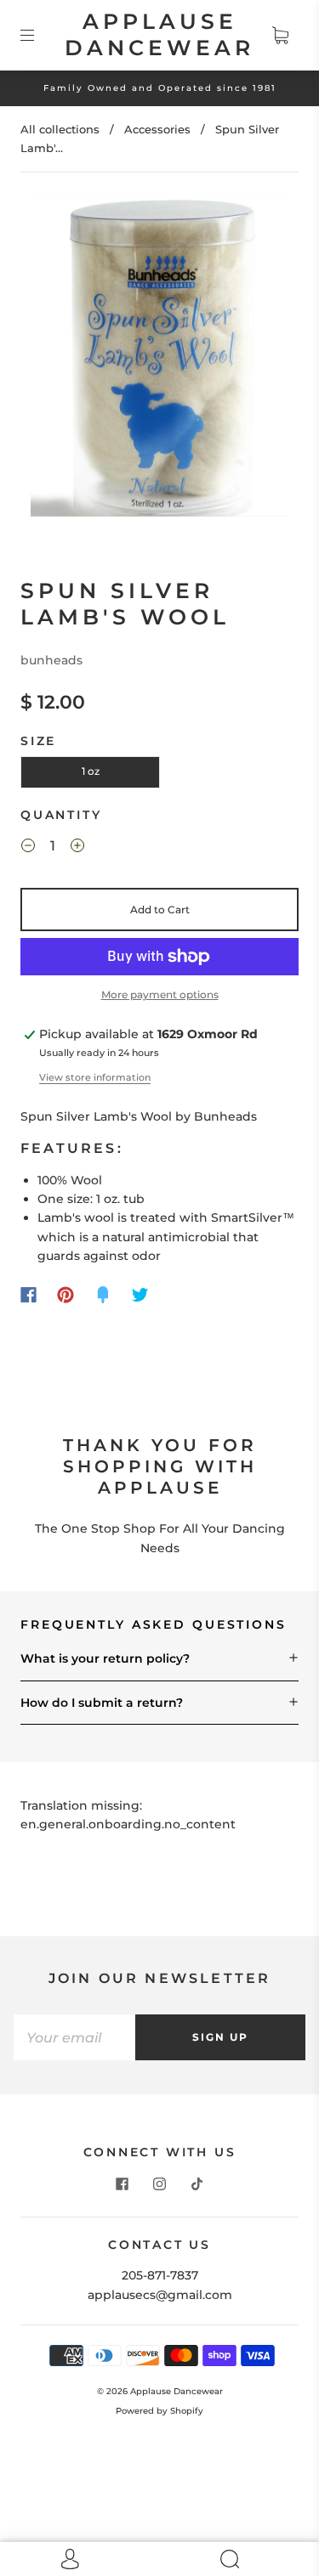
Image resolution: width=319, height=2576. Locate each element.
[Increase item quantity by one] (77, 849)
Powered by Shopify (159, 2411)
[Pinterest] (66, 1295)
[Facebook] (28, 1295)
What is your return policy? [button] (105, 1658)
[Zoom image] (160, 358)
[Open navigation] (39, 35)
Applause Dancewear (159, 34)
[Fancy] (103, 1295)
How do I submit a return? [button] (102, 1703)
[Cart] (280, 35)
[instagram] (160, 2184)
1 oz (91, 771)
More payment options (160, 994)
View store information (95, 1077)
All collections (60, 129)
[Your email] (74, 2037)
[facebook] (122, 2184)
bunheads (51, 660)
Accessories (157, 129)
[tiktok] (197, 2184)
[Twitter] (140, 1295)
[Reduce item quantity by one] (28, 849)
